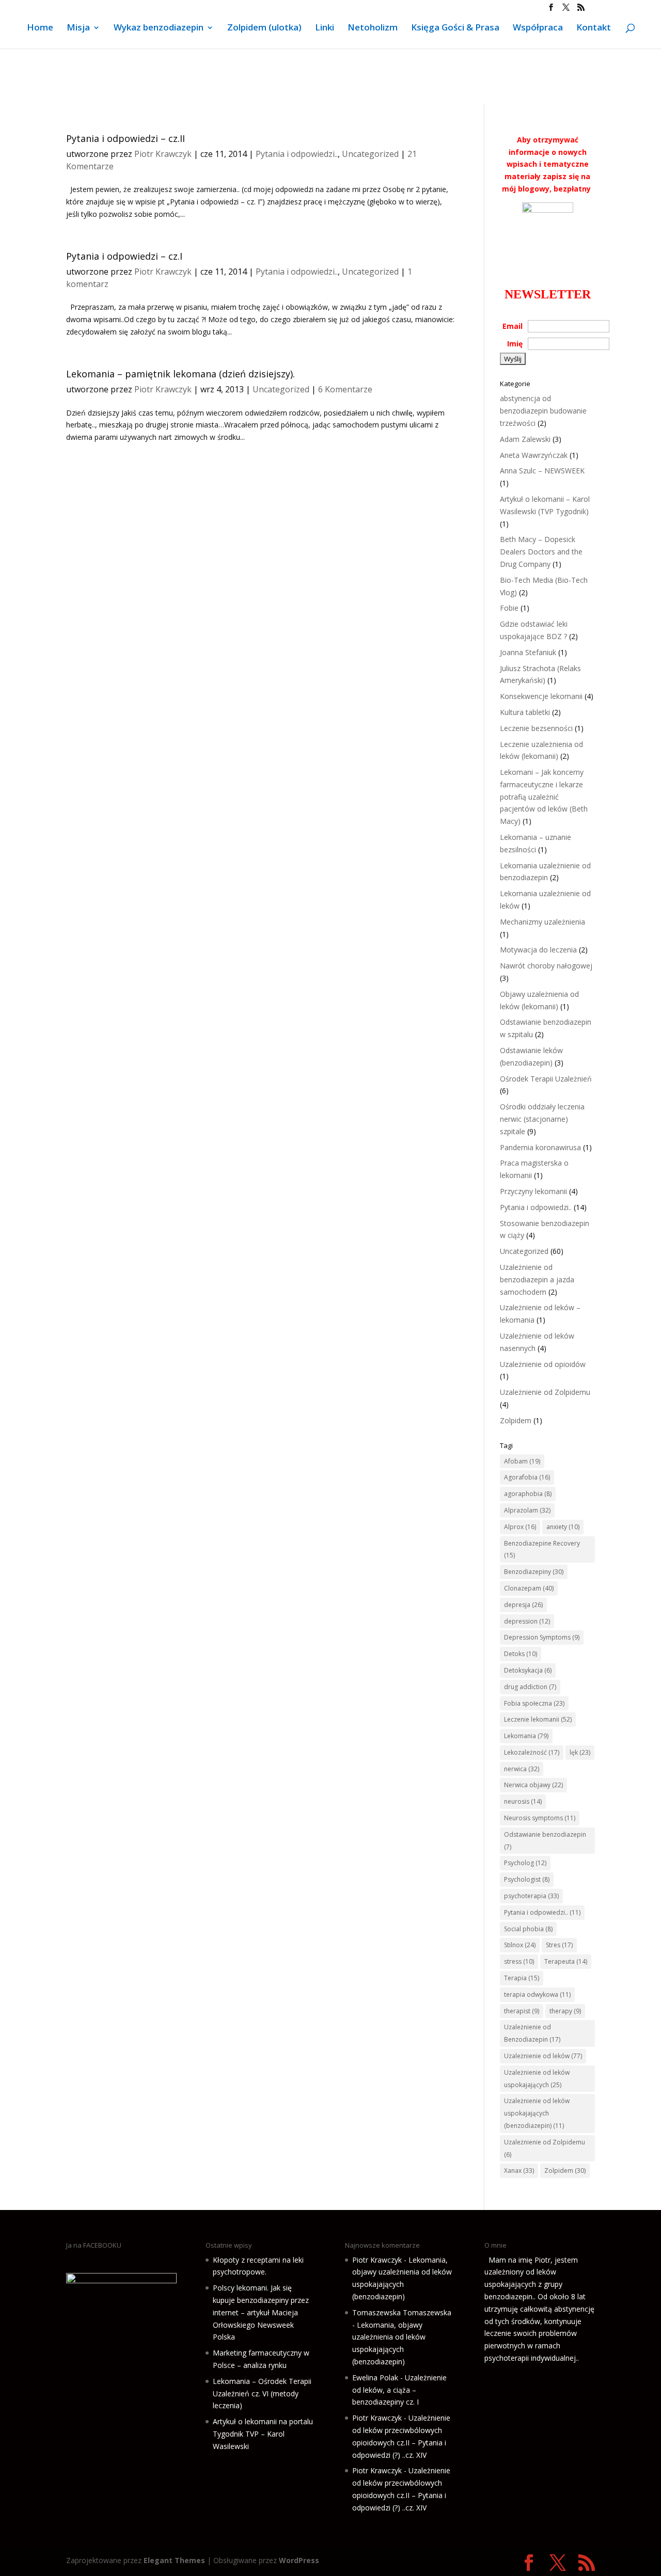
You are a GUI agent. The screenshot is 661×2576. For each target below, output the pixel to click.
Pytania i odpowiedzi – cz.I (124, 256)
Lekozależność (532, 1752)
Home (40, 28)
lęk (580, 1752)
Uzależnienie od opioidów (543, 1364)
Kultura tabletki (525, 712)
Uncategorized (370, 154)
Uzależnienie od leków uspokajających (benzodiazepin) (537, 2113)
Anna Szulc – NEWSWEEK (542, 471)
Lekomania (526, 1736)
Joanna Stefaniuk (528, 652)
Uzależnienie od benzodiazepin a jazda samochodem (537, 1279)
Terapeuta (566, 1961)
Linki (325, 28)
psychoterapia (531, 1896)
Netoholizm (373, 28)
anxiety (563, 1527)
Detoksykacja (528, 1670)
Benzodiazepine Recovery (542, 1549)
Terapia (522, 1978)
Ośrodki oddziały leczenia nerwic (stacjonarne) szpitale (542, 1119)
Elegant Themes (174, 2560)
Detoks (521, 1654)
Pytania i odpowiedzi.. (297, 154)
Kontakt (594, 28)
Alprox (520, 1527)
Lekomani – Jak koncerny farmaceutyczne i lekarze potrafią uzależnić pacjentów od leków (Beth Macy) (544, 797)
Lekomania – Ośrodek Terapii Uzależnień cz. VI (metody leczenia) (262, 2394)
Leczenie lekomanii (538, 1719)
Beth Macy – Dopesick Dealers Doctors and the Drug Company (541, 552)
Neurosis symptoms (540, 1818)
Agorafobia (527, 1477)
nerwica (522, 1769)
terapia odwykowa (537, 1994)
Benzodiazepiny (534, 1572)
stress (519, 1961)
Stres (559, 1945)
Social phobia (528, 1929)
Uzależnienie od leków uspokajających (537, 2079)
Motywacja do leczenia (538, 950)
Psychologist (527, 1879)
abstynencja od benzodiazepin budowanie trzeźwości (543, 411)
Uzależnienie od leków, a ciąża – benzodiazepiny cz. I (399, 2390)
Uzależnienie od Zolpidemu (545, 1392)
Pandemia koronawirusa (540, 1147)
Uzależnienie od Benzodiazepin (532, 2033)
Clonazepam (529, 1588)
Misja (78, 28)
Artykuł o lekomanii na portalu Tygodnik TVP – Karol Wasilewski (263, 2434)
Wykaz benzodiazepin (159, 28)
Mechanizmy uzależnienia (542, 922)
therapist (522, 2011)
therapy (565, 2011)
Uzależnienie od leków (543, 2056)
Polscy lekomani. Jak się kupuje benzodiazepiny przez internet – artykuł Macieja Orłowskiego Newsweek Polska (261, 2312)
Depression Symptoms (542, 1637)
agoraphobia (528, 1494)
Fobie (509, 608)
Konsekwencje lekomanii (541, 696)
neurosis (523, 1801)
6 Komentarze (345, 389)
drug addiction (530, 1687)
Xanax (519, 2170)
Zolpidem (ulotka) (264, 28)
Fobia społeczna (534, 1703)
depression (527, 1621)
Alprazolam (527, 1510)
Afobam (522, 1461)
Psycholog (525, 1863)
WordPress (299, 2560)
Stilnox (520, 1945)
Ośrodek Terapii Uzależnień (546, 1079)
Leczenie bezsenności (536, 728)
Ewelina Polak (375, 2378)
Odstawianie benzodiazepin (545, 1841)
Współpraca (538, 28)
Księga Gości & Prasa (455, 28)
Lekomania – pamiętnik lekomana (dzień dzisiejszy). (180, 374)
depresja (523, 1605)
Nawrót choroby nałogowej (546, 966)
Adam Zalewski (525, 439)
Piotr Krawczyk (163, 154)
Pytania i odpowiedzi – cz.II (125, 138)
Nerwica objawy (533, 1785)
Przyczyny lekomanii (533, 1191)
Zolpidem (516, 1420)
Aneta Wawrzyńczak (534, 455)
